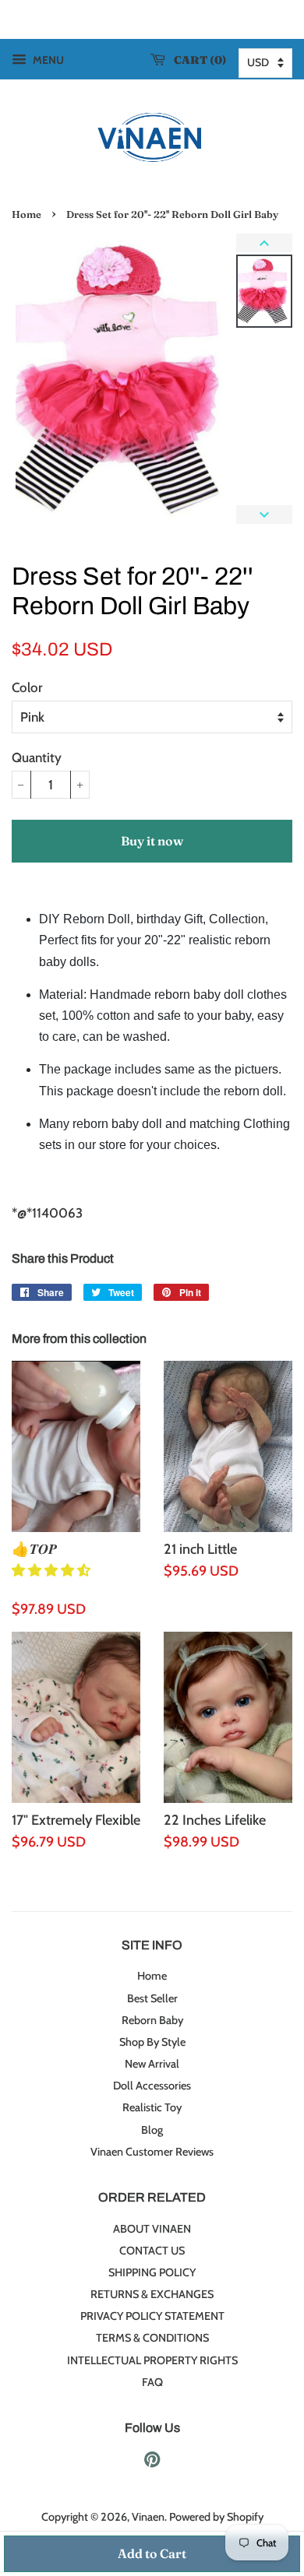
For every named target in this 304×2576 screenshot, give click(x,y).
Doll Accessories (152, 2086)
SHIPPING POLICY (152, 2272)
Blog (152, 2130)
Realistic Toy (152, 2107)
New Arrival (152, 2064)
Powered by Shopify (216, 2517)
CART (197, 60)
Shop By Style (152, 2042)
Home (27, 214)
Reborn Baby (152, 2020)
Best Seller (152, 1998)
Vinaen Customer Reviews (152, 2152)
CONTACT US (152, 2251)
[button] (53, 1570)
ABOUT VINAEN (152, 2229)
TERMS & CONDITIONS (152, 2338)
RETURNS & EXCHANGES (152, 2294)
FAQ (152, 2382)
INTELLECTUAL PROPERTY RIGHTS (152, 2360)
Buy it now (152, 841)
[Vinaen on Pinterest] (152, 2462)
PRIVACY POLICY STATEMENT (152, 2316)
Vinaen (148, 2517)
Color (27, 687)
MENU (47, 60)
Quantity (37, 757)
